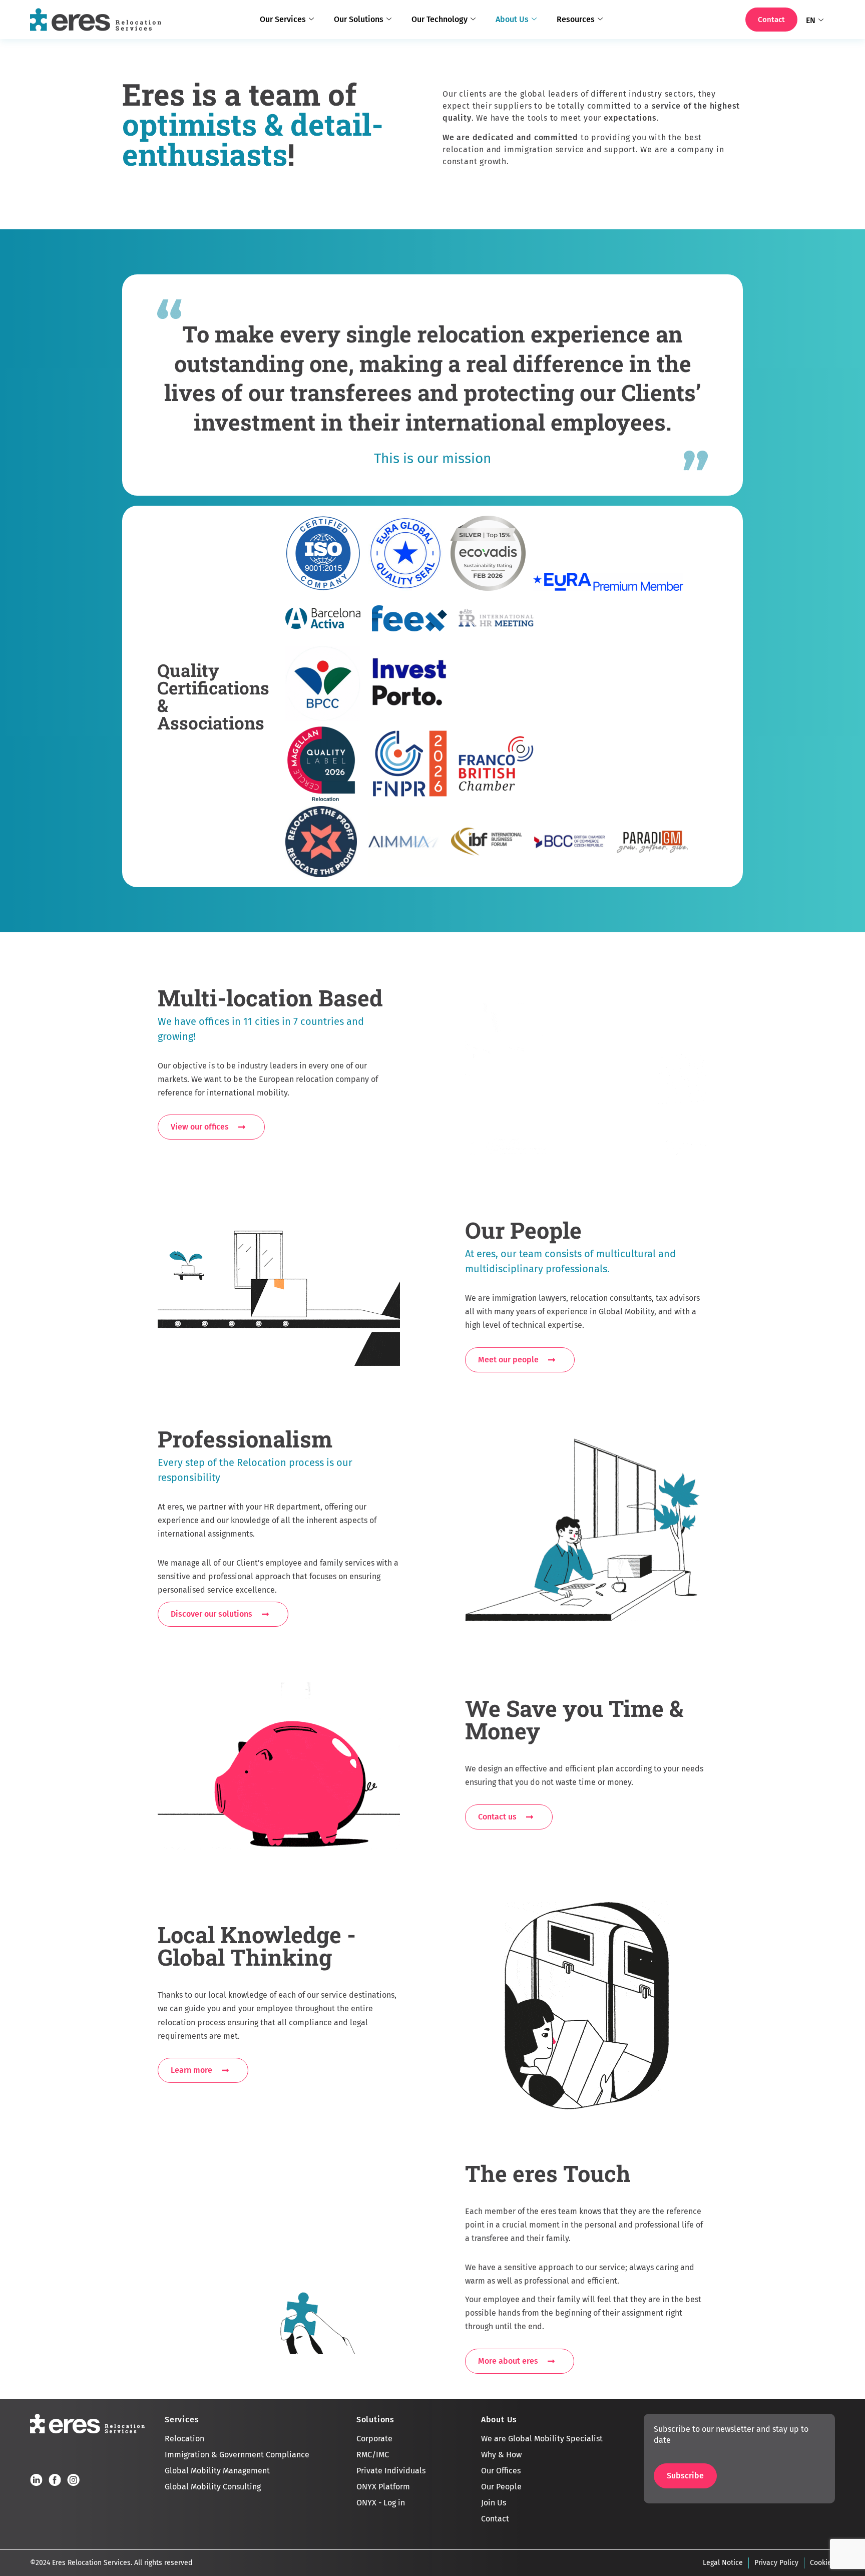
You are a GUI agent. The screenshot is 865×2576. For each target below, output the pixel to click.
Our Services (283, 19)
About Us (512, 19)
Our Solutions (359, 19)
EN (811, 20)
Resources (576, 19)
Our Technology (440, 19)
